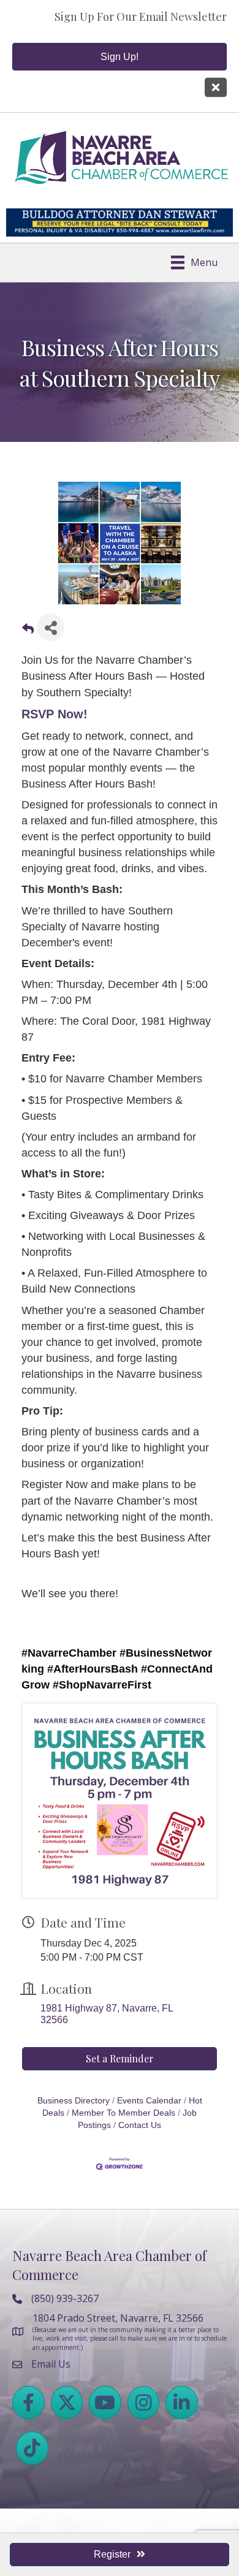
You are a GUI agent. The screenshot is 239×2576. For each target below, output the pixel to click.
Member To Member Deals (123, 2113)
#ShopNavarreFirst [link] (102, 1685)
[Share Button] (51, 627)
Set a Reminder (120, 2058)
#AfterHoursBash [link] (93, 1669)
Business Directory (74, 2101)
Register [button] (112, 2554)
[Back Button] (28, 631)
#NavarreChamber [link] (69, 1653)
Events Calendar (149, 2101)
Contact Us (140, 2125)
